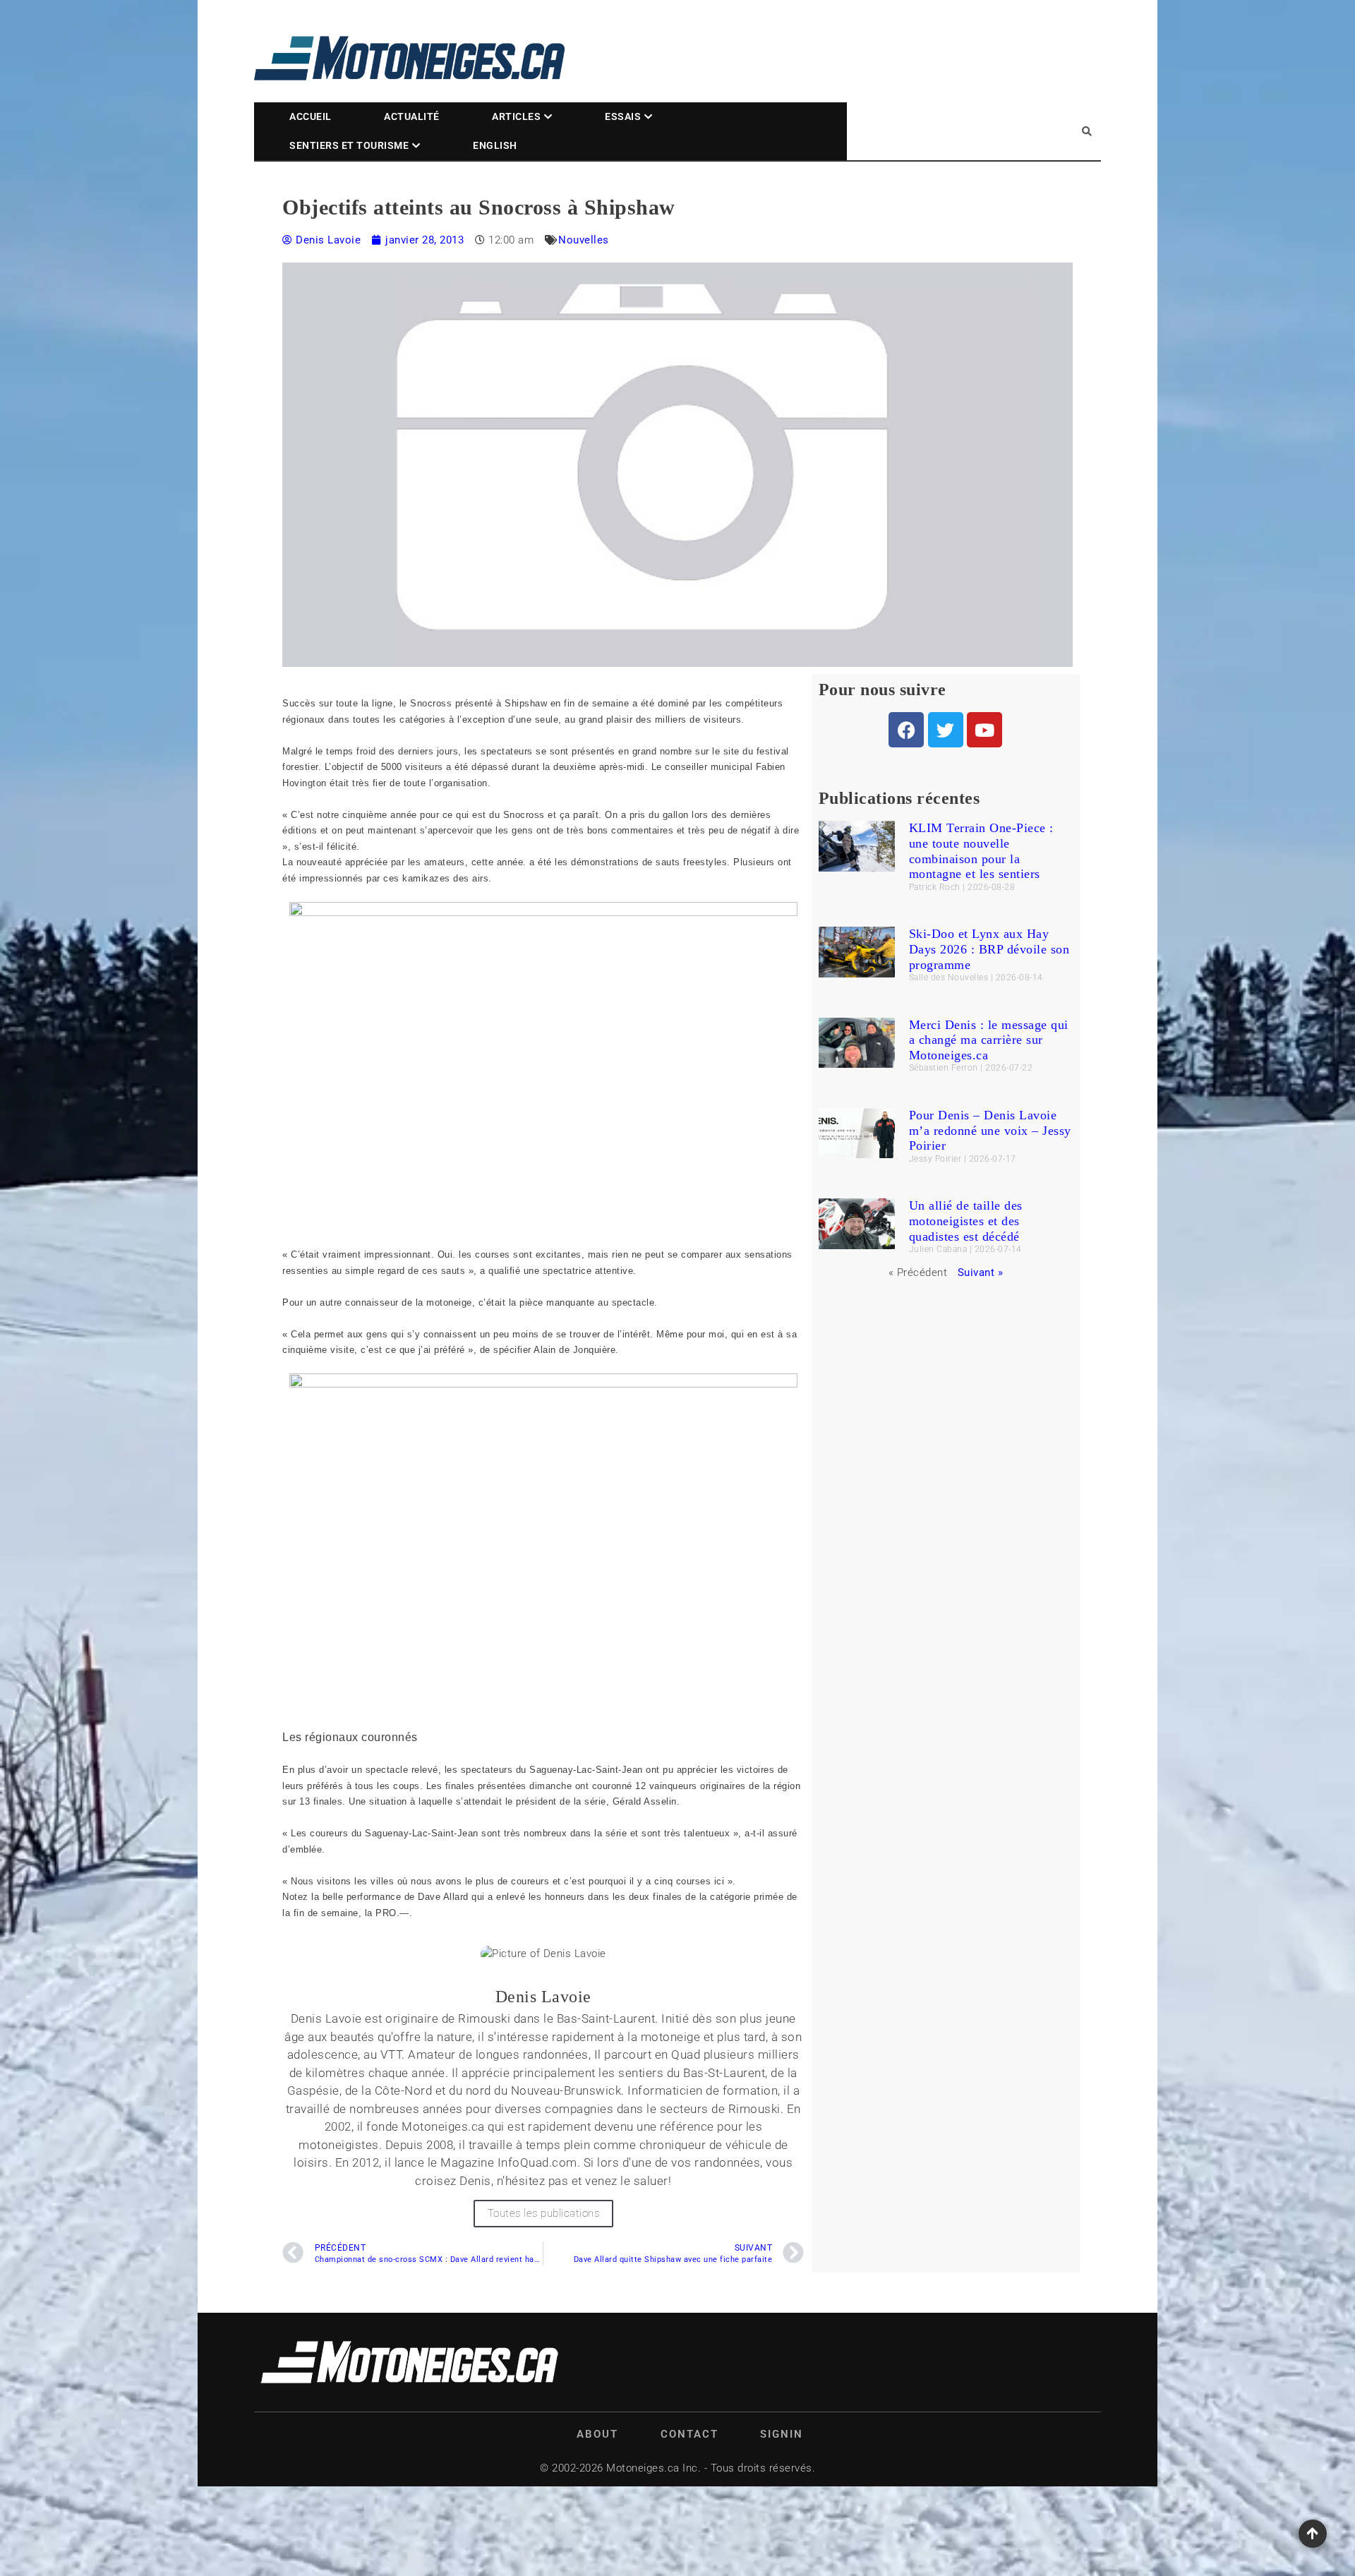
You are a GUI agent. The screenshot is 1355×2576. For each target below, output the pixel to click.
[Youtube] (984, 730)
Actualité (412, 116)
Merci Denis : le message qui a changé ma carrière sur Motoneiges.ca (989, 1040)
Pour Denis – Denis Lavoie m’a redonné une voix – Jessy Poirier (990, 1130)
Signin (782, 2434)
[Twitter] (946, 730)
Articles (516, 116)
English (495, 145)
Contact (689, 2434)
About (597, 2434)
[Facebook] (906, 730)
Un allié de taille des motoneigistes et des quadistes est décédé (966, 1221)
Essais (623, 116)
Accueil (311, 116)
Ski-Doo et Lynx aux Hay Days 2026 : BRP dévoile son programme (989, 949)
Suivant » (981, 1272)
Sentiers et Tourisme (349, 145)
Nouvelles (584, 240)
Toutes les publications (544, 2213)
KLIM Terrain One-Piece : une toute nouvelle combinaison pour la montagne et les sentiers (981, 851)
